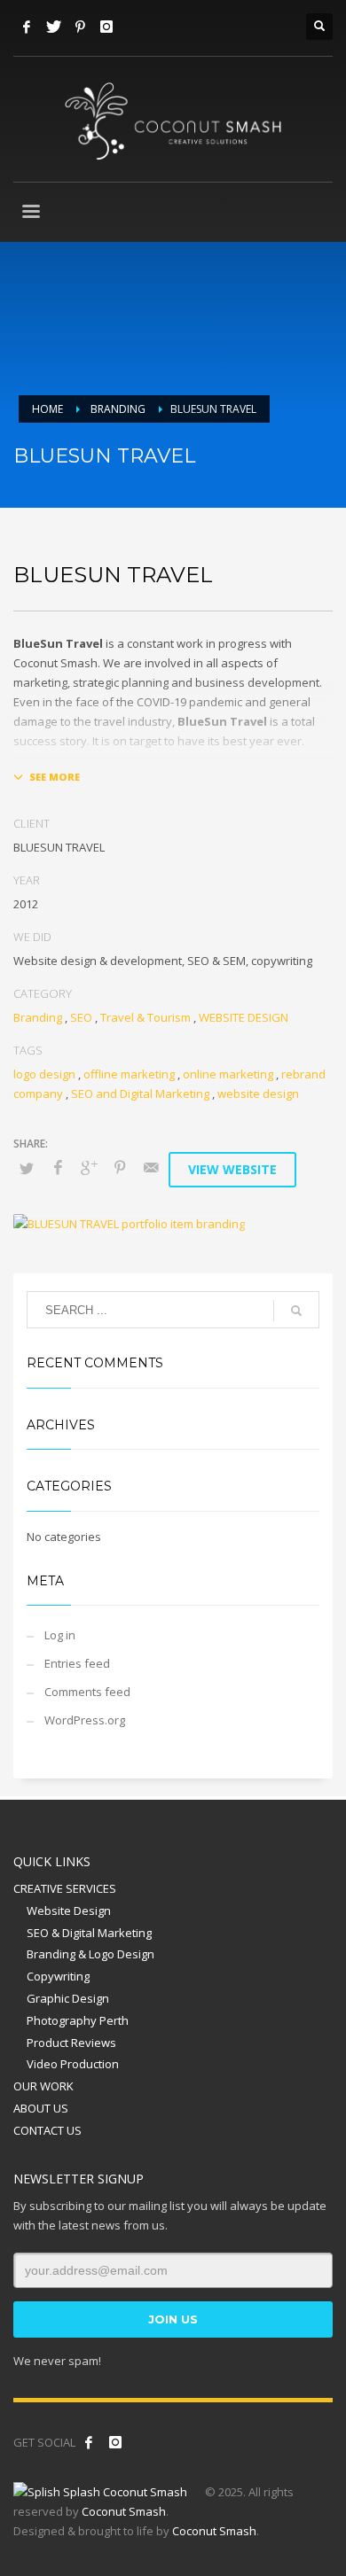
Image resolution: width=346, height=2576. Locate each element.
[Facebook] (27, 27)
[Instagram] (106, 27)
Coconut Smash (124, 2511)
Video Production (73, 2064)
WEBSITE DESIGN (244, 1017)
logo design (44, 1074)
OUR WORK (43, 2086)
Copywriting (58, 1976)
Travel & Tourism (145, 1017)
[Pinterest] (80, 27)
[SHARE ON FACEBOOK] (58, 1167)
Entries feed (77, 1663)
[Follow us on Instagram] (115, 2442)
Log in (60, 1635)
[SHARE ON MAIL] (151, 1167)
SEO (81, 1017)
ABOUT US (41, 2108)
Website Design (69, 1911)
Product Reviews (71, 2043)
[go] (296, 1311)
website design (258, 1093)
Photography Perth (78, 2020)
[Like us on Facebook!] (89, 2442)
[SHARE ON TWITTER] (27, 1168)
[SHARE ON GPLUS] (89, 1167)
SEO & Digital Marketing (89, 1933)
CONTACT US (47, 2130)
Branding (38, 1017)
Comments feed (87, 1692)
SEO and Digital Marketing (140, 1093)
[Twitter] (53, 27)
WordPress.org (85, 1720)
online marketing (228, 1074)
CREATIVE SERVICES (65, 1888)
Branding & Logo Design (90, 1954)
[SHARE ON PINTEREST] (120, 1167)
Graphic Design (68, 1998)
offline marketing (129, 1074)
